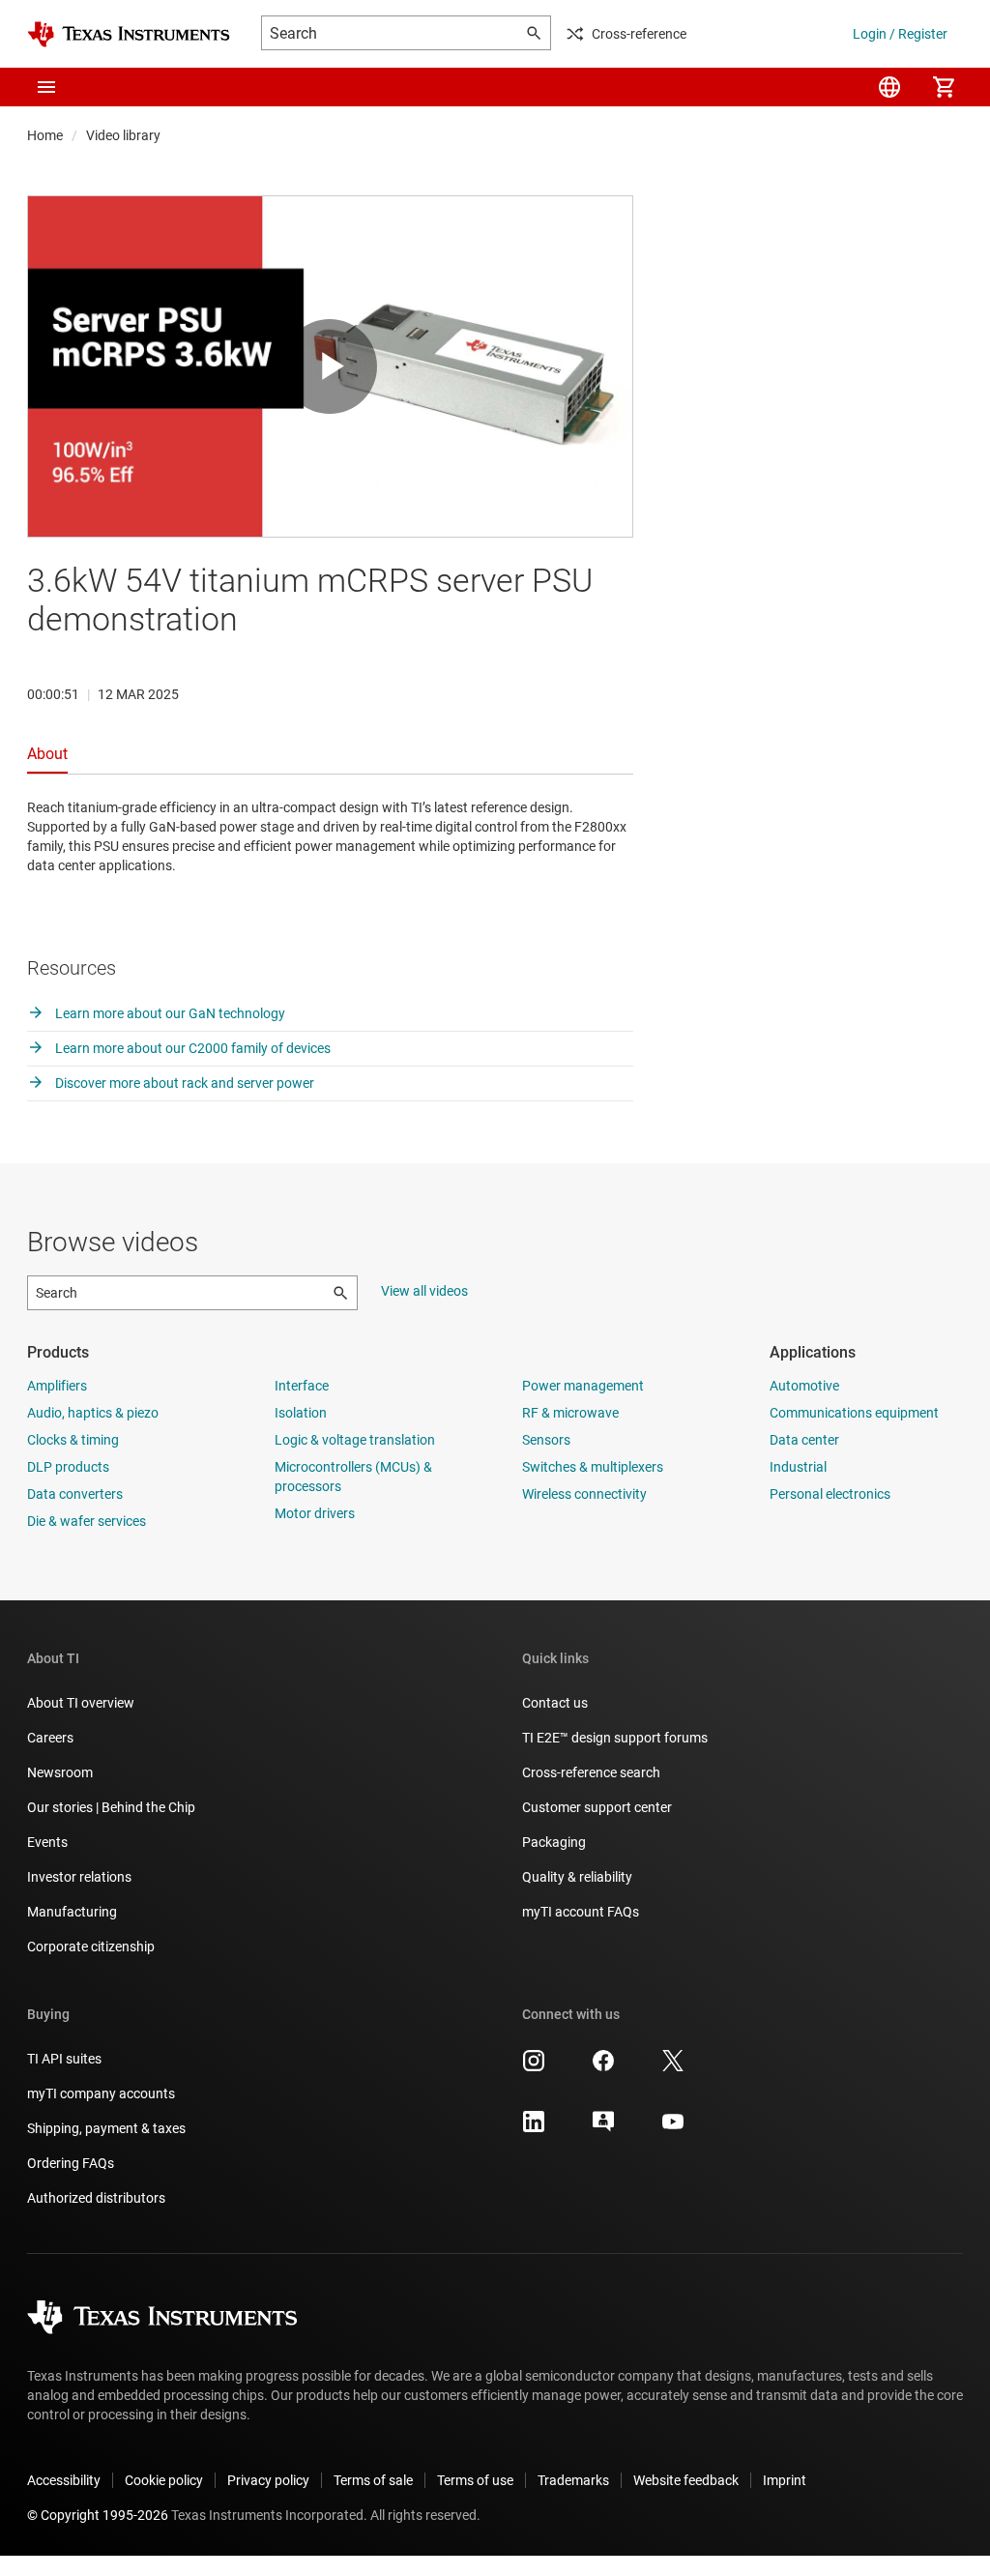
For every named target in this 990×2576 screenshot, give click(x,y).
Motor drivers (315, 1513)
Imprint (785, 2480)
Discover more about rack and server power (183, 1083)
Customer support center (597, 1807)
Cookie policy (164, 2480)
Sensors (546, 1440)
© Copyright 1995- (98, 2515)
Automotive (804, 1386)
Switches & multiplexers (593, 1467)
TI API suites (64, 2059)
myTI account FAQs (581, 1912)
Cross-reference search (591, 1772)
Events (47, 1842)
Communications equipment (854, 1413)
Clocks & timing (73, 1440)
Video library (123, 135)
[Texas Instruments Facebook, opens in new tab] (603, 2067)
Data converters (75, 1494)
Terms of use (475, 2480)
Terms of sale (373, 2480)
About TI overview (81, 1703)
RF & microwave (570, 1413)
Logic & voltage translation (355, 1440)
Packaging (554, 1842)
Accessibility (64, 2480)
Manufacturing (72, 1912)
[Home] (129, 34)
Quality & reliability (577, 1877)
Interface (302, 1386)
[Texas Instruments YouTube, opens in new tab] (673, 2128)
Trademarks (573, 2480)
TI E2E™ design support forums (615, 1738)
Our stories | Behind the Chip (111, 1807)
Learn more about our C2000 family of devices (191, 1048)
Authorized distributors (96, 2198)
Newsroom (60, 1772)
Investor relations (79, 1877)
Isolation (301, 1413)
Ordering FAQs (71, 2163)
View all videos (424, 1291)
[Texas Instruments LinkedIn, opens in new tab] (534, 2128)
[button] (46, 87)
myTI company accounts (101, 2093)
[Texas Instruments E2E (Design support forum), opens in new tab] (603, 2128)
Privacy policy (268, 2480)
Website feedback (686, 2480)
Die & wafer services (87, 1521)
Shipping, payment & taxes (106, 2128)
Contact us (555, 1703)
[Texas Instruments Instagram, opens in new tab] (534, 2067)
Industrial (798, 1467)
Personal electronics (830, 1494)
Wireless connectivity (584, 1494)
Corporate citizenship (91, 1947)
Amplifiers (57, 1386)
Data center (804, 1440)
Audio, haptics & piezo (93, 1413)
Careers (50, 1738)
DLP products (68, 1467)
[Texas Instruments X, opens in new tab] (673, 2067)
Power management (583, 1386)
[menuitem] (889, 87)
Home (45, 135)
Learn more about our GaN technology (169, 1013)
